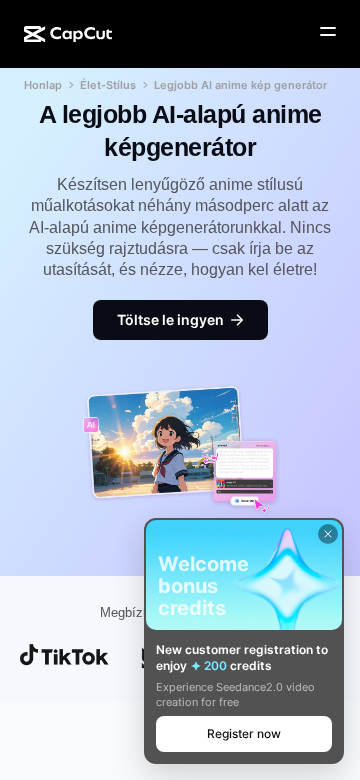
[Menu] (328, 32)
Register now (244, 733)
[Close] (328, 534)
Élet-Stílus (108, 85)
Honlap (43, 85)
